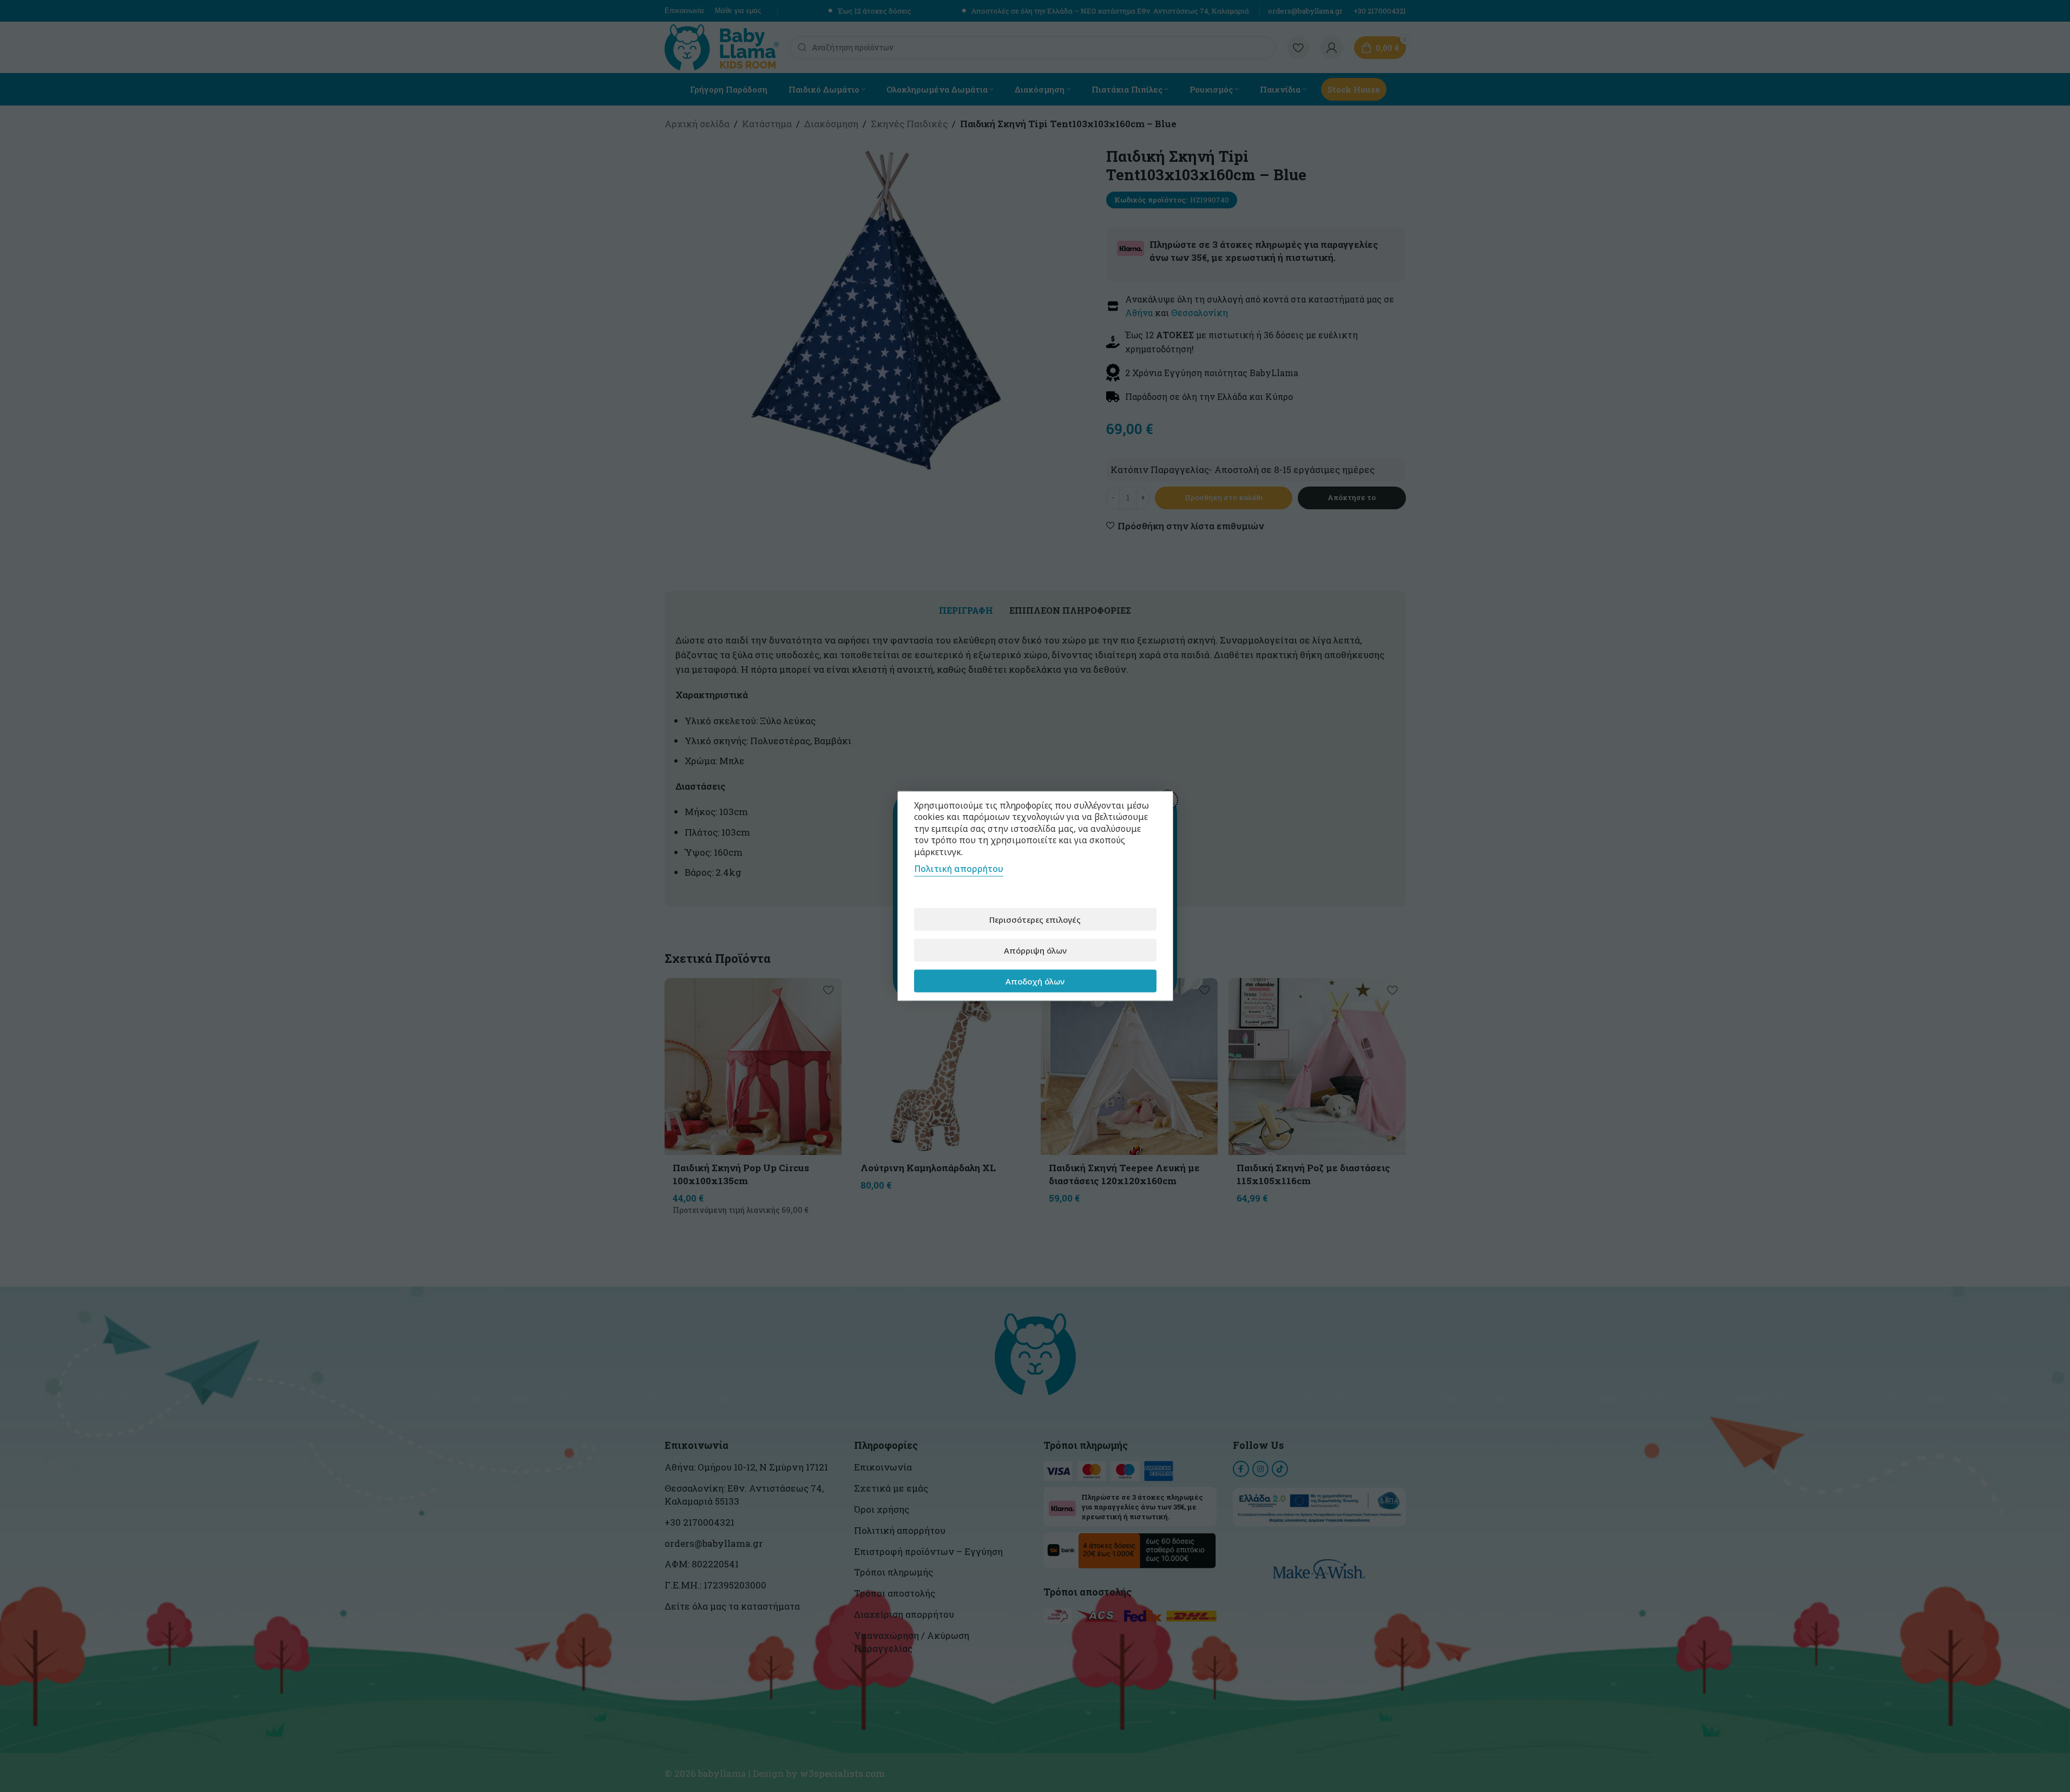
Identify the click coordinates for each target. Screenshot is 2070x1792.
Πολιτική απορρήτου (959, 869)
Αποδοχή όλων (1035, 981)
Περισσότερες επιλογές (1035, 919)
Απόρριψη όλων (1035, 950)
